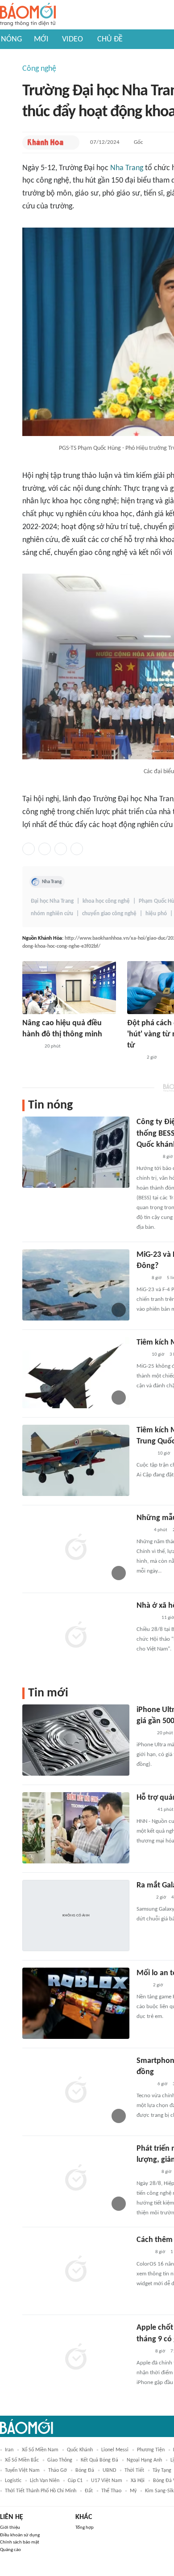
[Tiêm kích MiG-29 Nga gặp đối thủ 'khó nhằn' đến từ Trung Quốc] (76, 1460)
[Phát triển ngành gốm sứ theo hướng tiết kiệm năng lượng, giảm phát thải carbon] (76, 2179)
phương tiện (151, 2450)
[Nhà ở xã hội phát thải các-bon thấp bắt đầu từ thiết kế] (76, 1636)
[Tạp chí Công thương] (147, 1157)
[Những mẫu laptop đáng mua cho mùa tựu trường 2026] (76, 1548)
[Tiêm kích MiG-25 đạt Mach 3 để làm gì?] (76, 1373)
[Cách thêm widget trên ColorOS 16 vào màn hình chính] (76, 2270)
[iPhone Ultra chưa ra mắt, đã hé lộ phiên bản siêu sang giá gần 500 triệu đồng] (76, 1740)
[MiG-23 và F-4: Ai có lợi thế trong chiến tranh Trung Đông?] (76, 1285)
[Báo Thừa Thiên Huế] (144, 1810)
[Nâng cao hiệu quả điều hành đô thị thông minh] (69, 988)
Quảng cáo (10, 2550)
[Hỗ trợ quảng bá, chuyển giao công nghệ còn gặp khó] (76, 1828)
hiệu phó (156, 914)
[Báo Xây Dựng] (146, 1618)
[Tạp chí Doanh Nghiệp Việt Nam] (144, 2084)
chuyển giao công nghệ (109, 914)
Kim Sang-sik (159, 2491)
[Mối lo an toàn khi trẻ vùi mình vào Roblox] (76, 2003)
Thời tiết (134, 2470)
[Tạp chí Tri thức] (142, 1985)
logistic (13, 2481)
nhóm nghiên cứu (52, 914)
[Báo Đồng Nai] (31, 1047)
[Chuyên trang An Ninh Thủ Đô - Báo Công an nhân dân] (141, 1278)
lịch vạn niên (45, 2481)
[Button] (70, 143)
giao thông (60, 2460)
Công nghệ (39, 69)
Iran (9, 2450)
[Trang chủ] (28, 15)
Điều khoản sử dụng (20, 2535)
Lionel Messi (115, 2450)
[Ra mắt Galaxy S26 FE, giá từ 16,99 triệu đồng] (76, 1916)
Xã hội (138, 2481)
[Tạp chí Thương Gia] (143, 1530)
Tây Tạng (162, 2470)
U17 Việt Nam (107, 2481)
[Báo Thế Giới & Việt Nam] (143, 2253)
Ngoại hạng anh (144, 2460)
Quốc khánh (80, 2450)
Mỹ (133, 2491)
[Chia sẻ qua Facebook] (29, 849)
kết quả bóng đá (99, 2460)
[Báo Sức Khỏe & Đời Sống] (144, 1454)
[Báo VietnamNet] (144, 1733)
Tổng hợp (85, 2528)
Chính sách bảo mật (20, 2542)
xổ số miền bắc (22, 2460)
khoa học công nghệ (106, 901)
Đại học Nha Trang (52, 901)
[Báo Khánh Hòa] (46, 143)
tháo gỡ (58, 2470)
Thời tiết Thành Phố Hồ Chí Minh (41, 2491)
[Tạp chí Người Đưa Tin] (134, 1058)
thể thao (111, 2491)
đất (89, 2491)
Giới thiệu (10, 2528)
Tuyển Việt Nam (22, 2470)
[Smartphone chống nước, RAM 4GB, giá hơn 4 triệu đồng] (76, 2091)
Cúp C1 (75, 2481)
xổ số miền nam (40, 2450)
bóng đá (85, 2470)
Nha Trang (127, 168)
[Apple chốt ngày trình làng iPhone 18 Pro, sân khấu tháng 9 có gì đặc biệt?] (76, 2358)
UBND (109, 2470)
